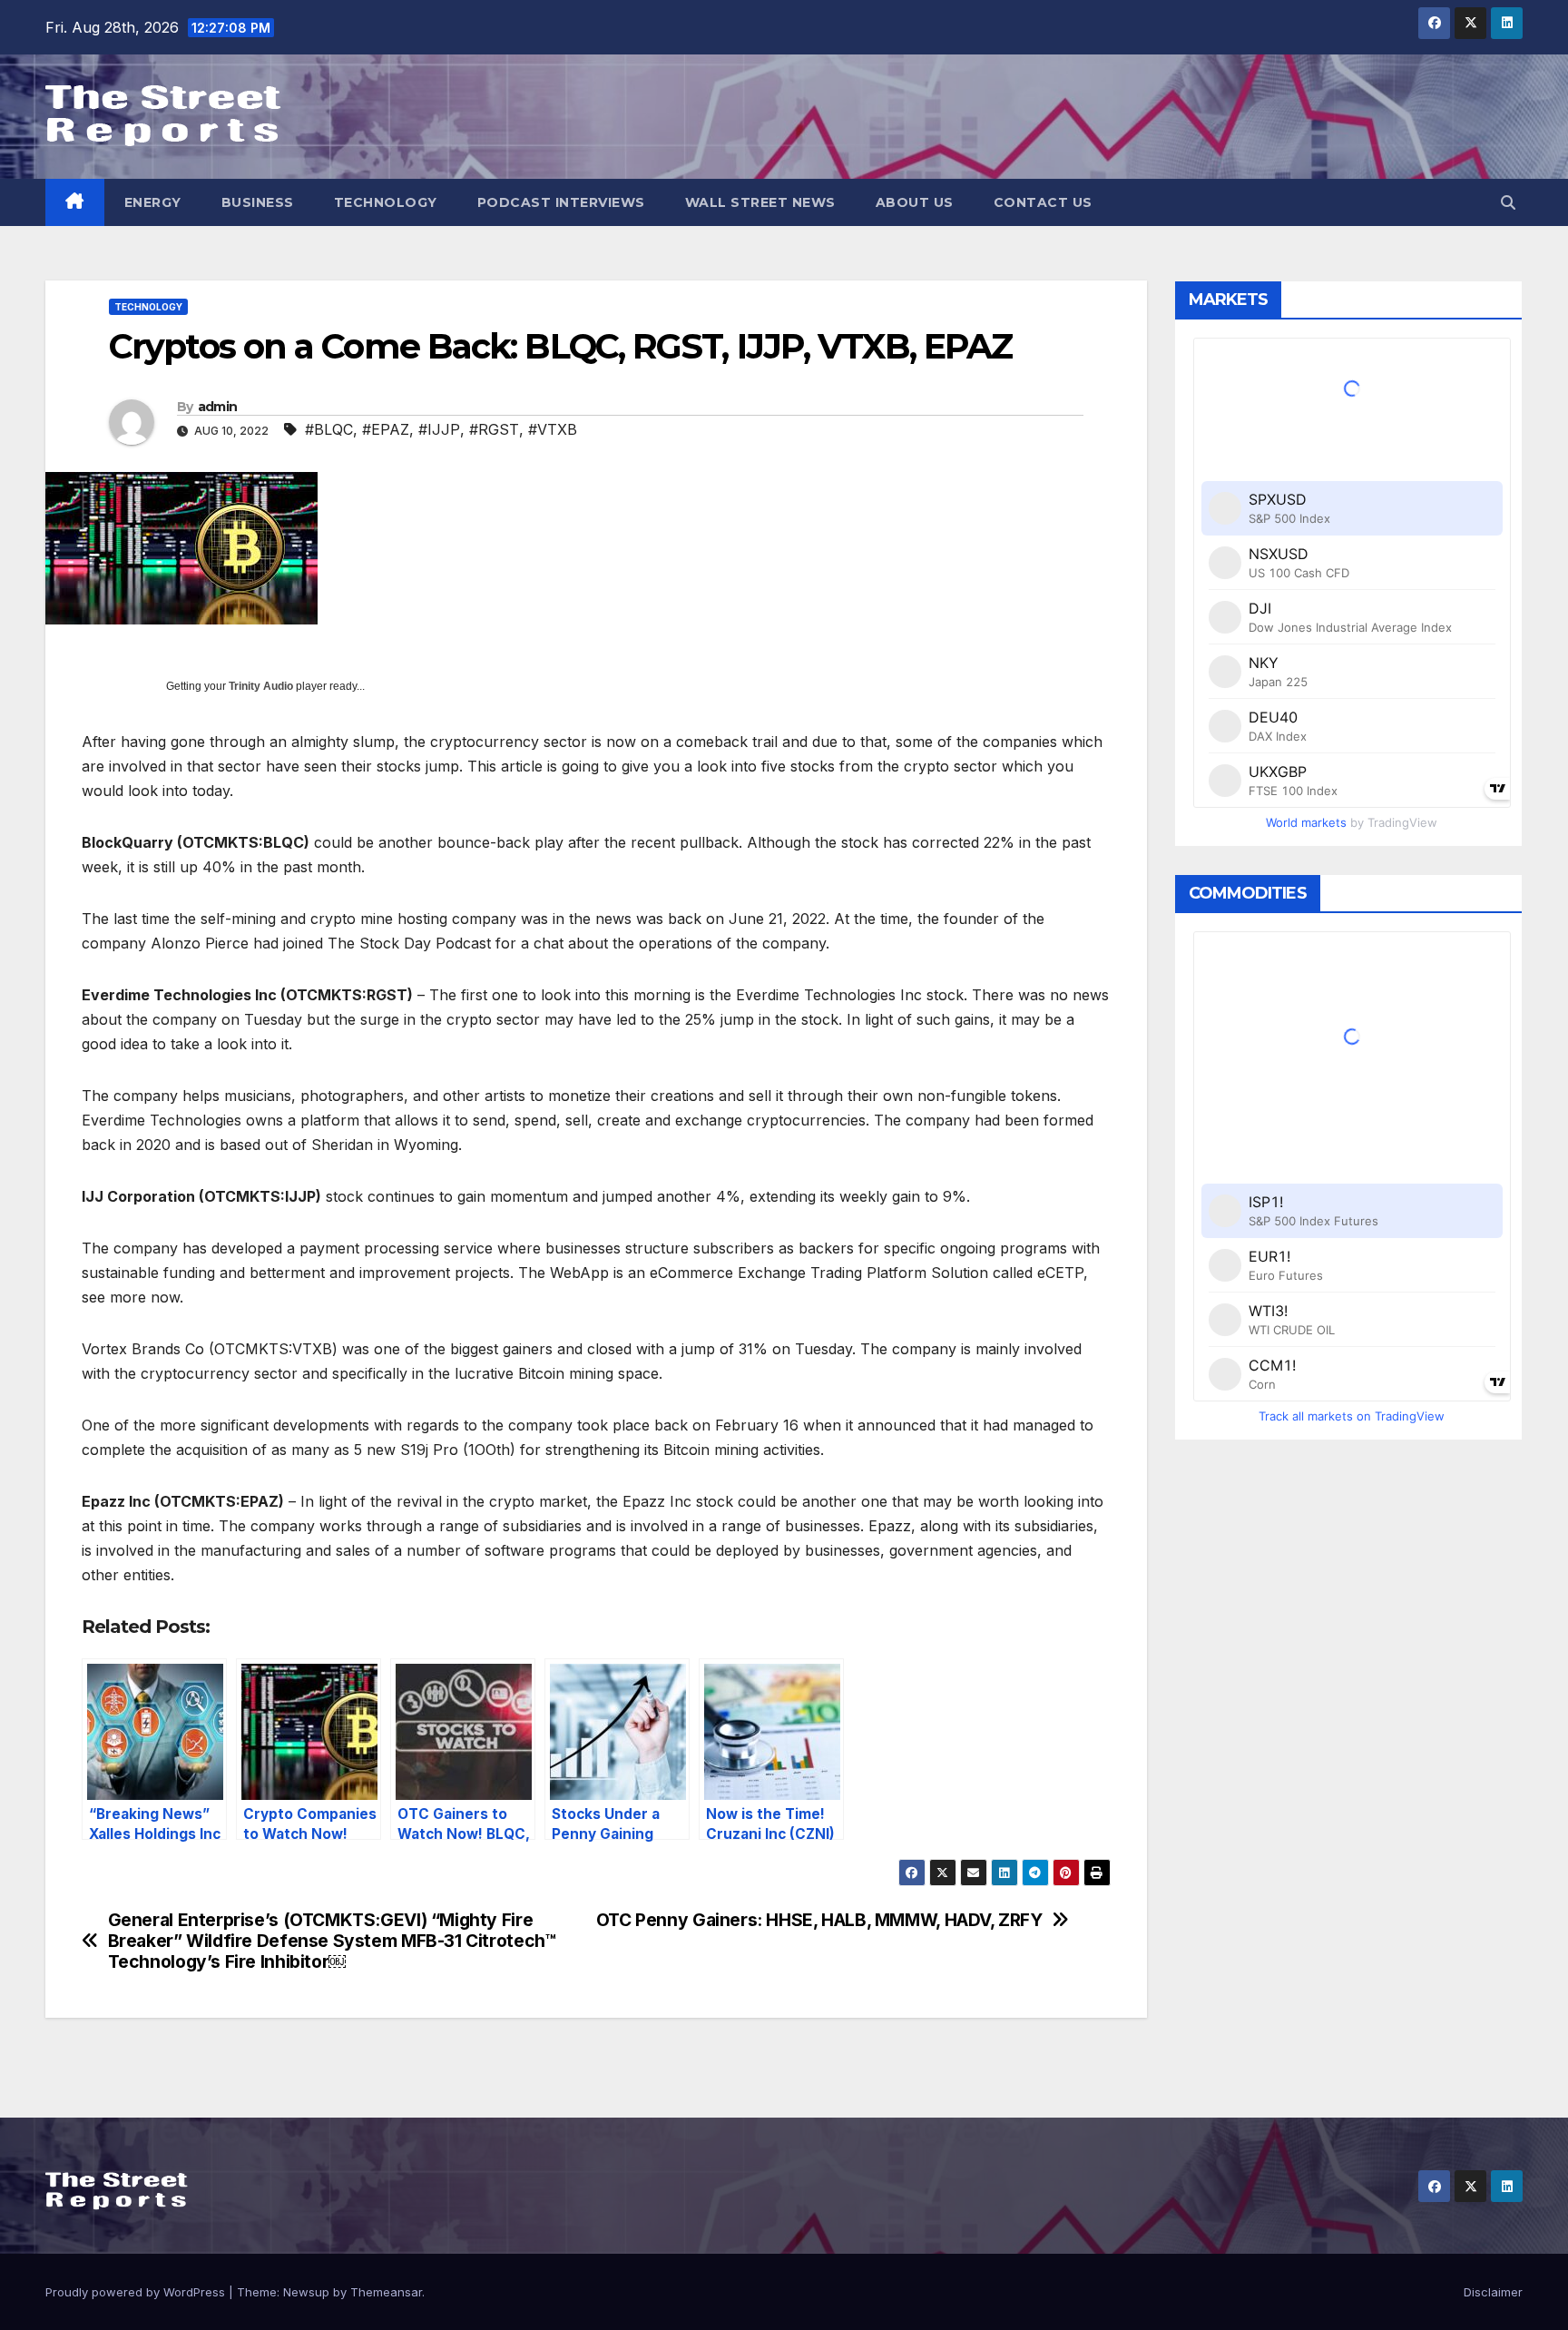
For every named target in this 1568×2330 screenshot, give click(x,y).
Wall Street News (760, 202)
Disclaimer (1493, 2292)
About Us (915, 202)
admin (218, 407)
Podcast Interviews (561, 202)
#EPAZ (386, 429)
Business (258, 202)
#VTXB (553, 429)
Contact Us (1043, 202)
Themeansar (386, 2292)
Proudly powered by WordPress (137, 2292)
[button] (1508, 202)
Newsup (306, 2292)
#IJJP (439, 429)
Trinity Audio (261, 686)
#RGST (494, 429)
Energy (153, 202)
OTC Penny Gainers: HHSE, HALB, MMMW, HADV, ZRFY (819, 1920)
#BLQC (329, 429)
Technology (386, 202)
